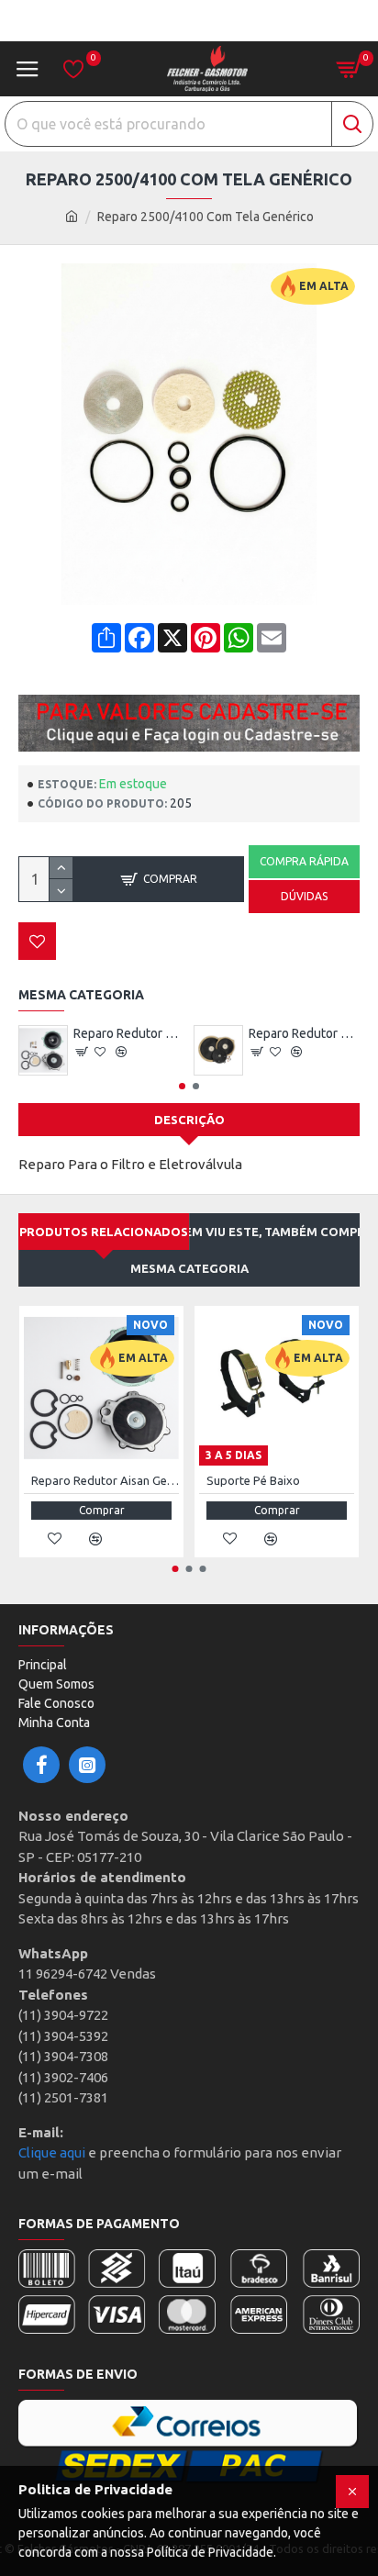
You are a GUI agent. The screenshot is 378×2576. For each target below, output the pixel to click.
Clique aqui (52, 2152)
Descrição (189, 1120)
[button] (182, 1086)
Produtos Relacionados (104, 1232)
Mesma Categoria (189, 1268)
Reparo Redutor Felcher (304, 1033)
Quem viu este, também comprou (275, 1232)
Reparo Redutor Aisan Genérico (129, 1033)
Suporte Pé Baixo (253, 1480)
